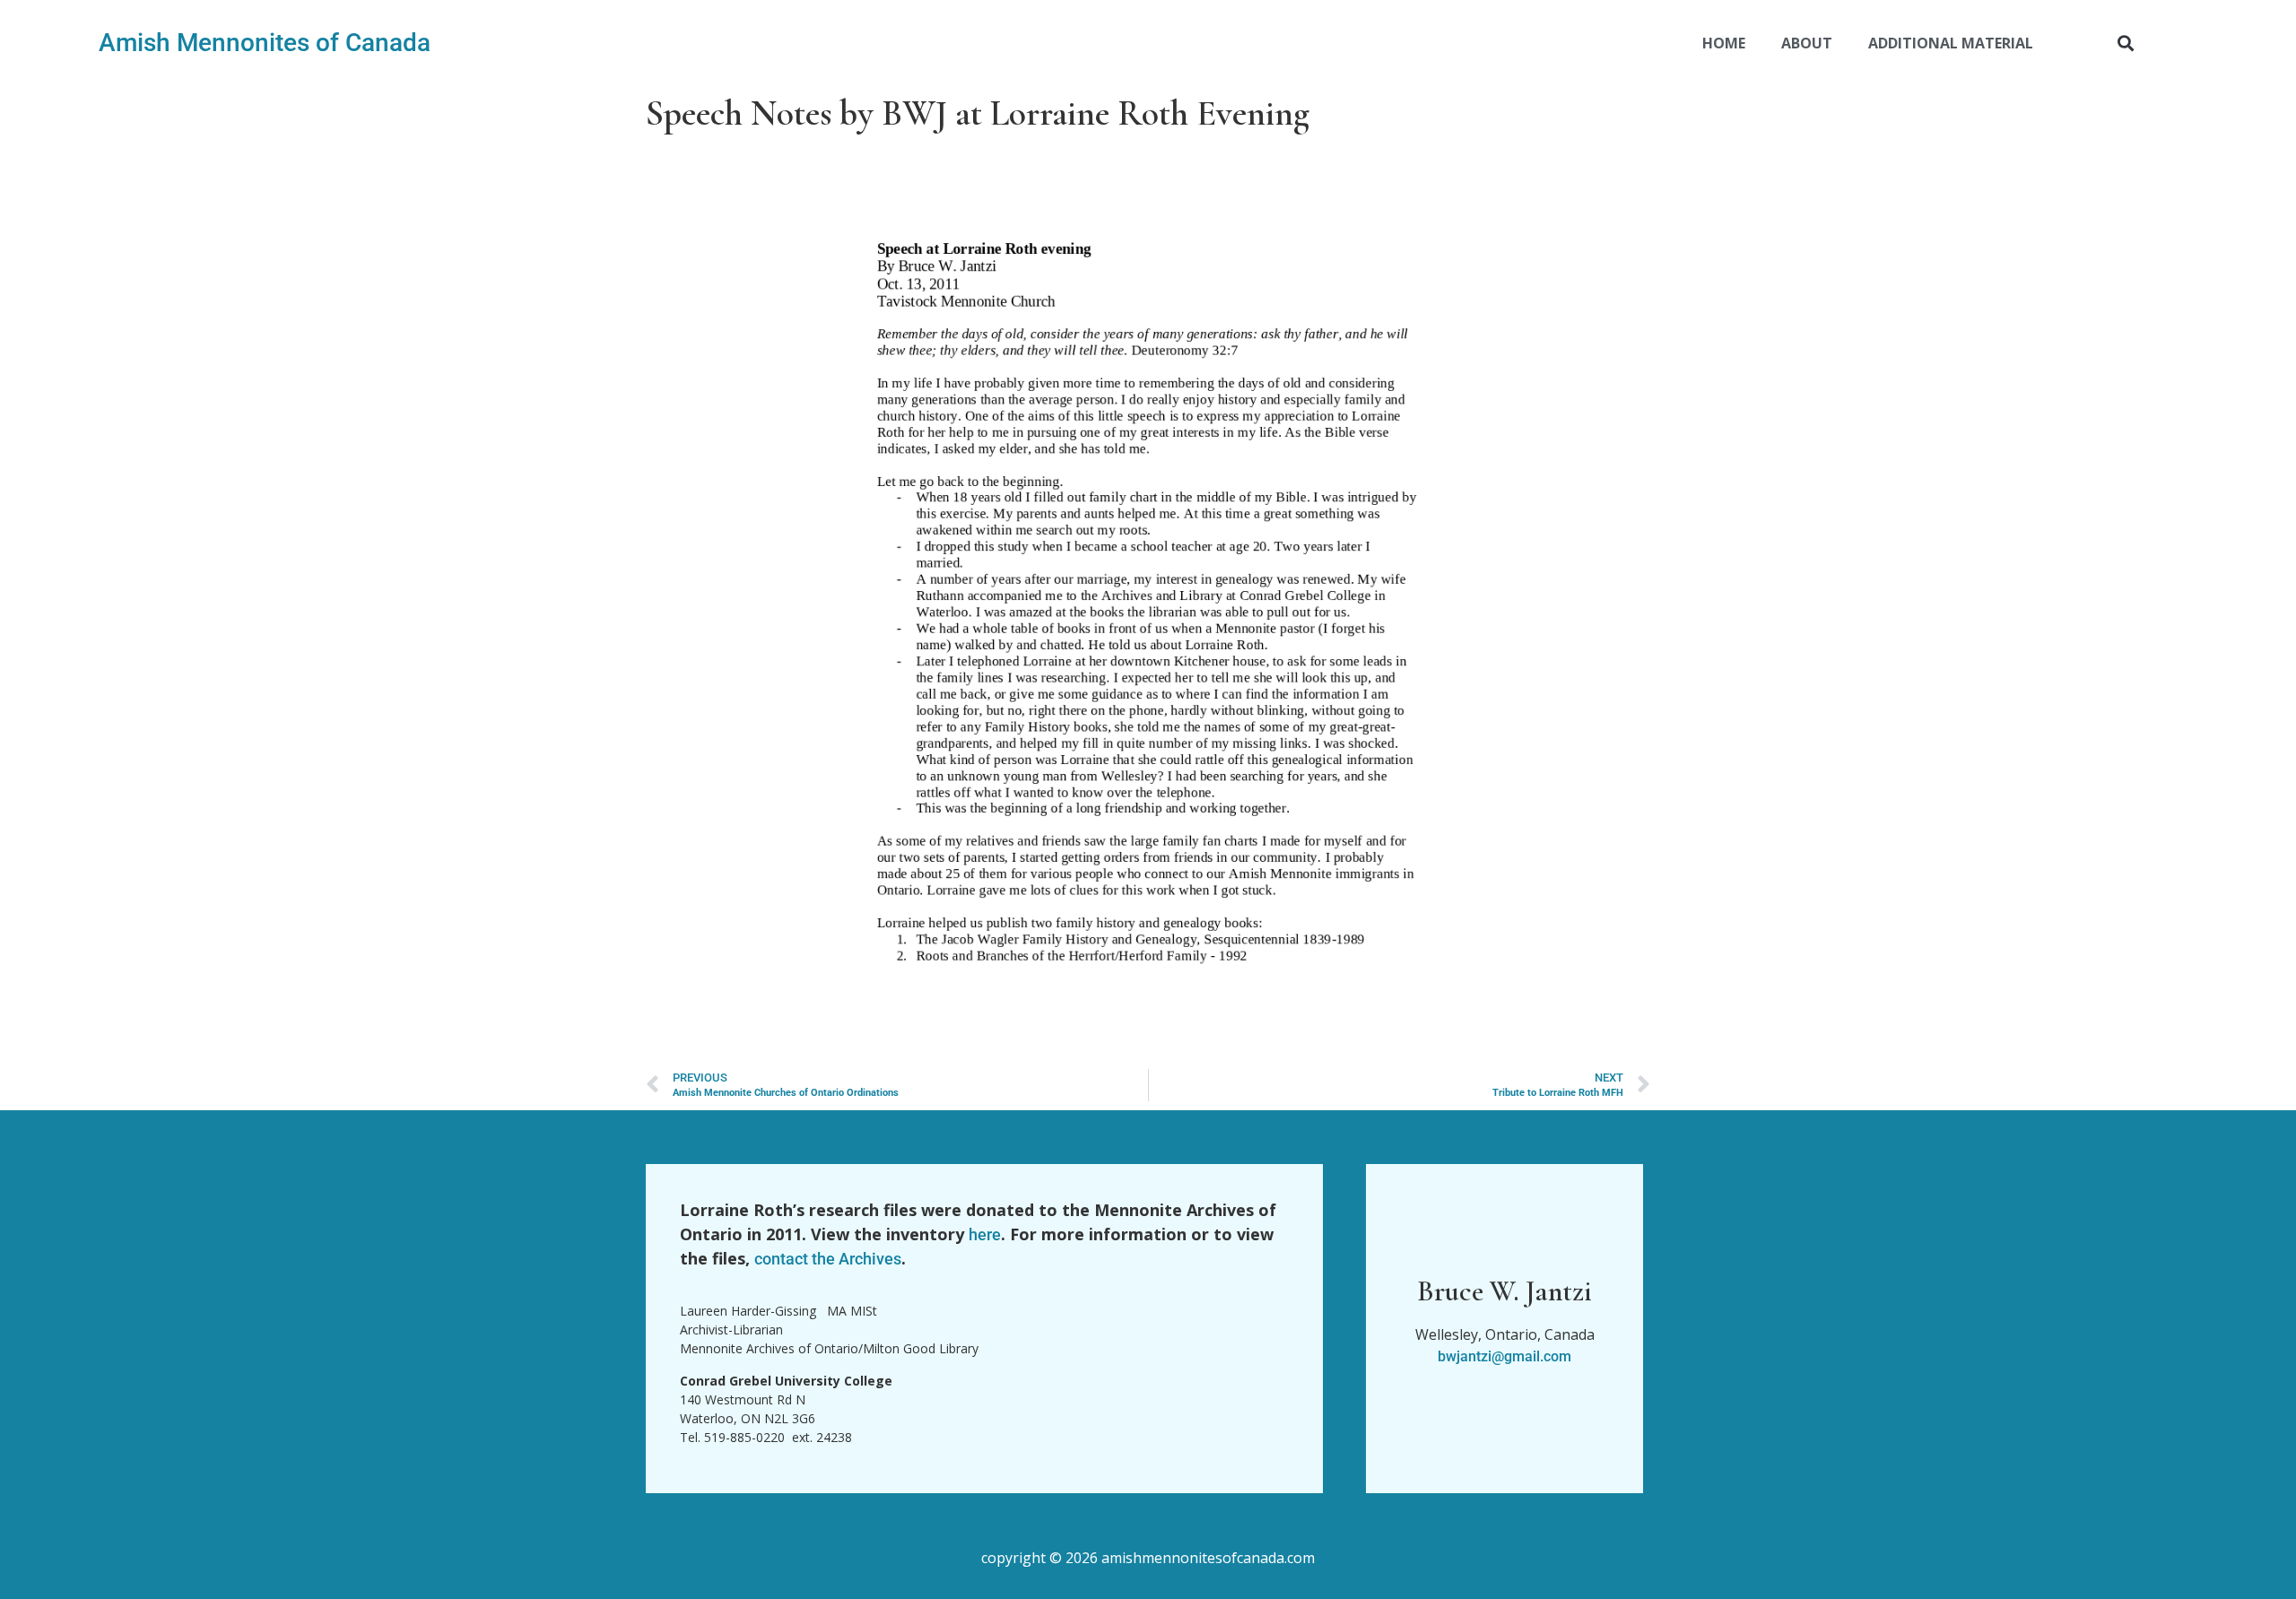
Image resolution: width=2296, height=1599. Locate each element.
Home (1724, 43)
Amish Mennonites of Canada (265, 43)
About (1807, 43)
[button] (2126, 43)
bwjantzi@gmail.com (1505, 1356)
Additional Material (1951, 43)
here (985, 1234)
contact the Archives (828, 1259)
